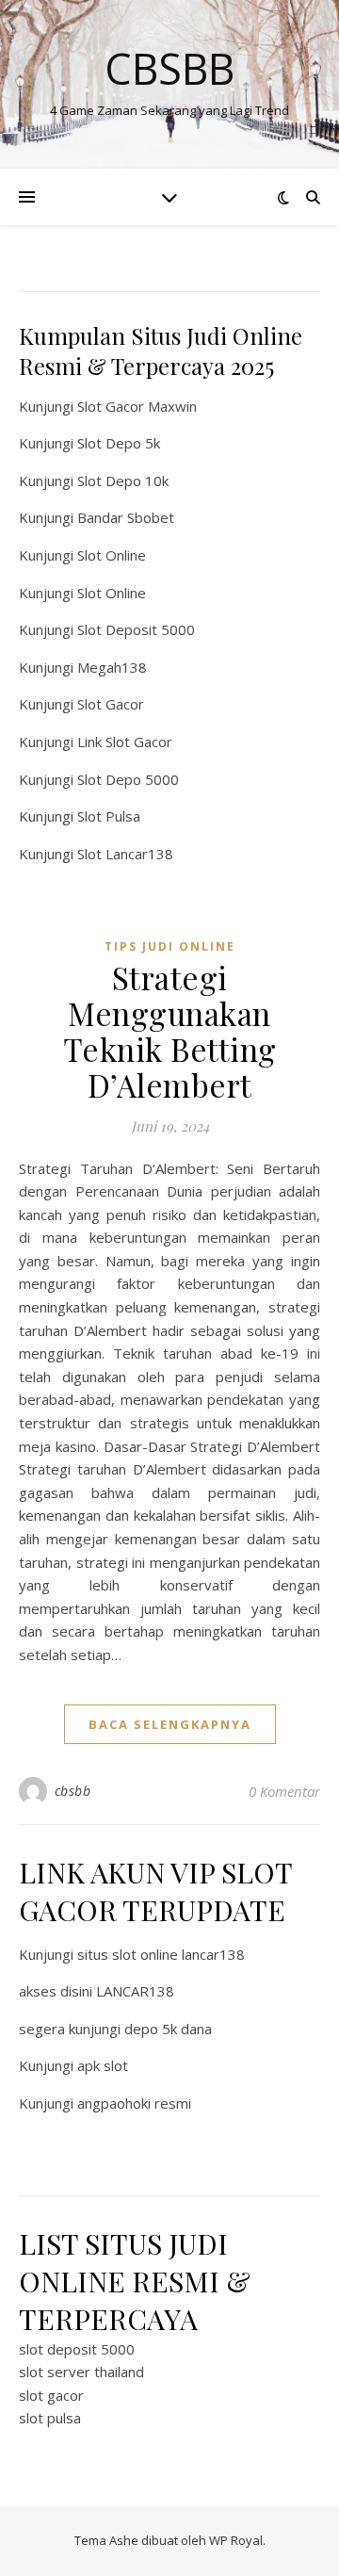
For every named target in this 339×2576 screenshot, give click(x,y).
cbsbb (73, 1791)
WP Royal (236, 2540)
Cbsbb (169, 68)
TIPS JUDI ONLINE (170, 946)
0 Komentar (284, 1791)
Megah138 (112, 667)
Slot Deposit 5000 (136, 629)
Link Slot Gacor (125, 742)
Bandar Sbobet (126, 517)
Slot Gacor (111, 704)
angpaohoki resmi (134, 2103)
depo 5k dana (168, 2029)
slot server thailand (81, 2372)
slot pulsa (50, 2418)
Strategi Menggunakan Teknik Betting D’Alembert (170, 1031)
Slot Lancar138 (125, 854)
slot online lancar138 (178, 1954)
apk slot (103, 2065)
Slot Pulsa (109, 816)
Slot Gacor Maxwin (137, 406)
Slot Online (112, 555)
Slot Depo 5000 (128, 779)
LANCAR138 (135, 1991)
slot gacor (51, 2395)
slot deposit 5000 (77, 2349)
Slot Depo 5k (119, 443)
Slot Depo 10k (123, 481)
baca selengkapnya (170, 1724)
